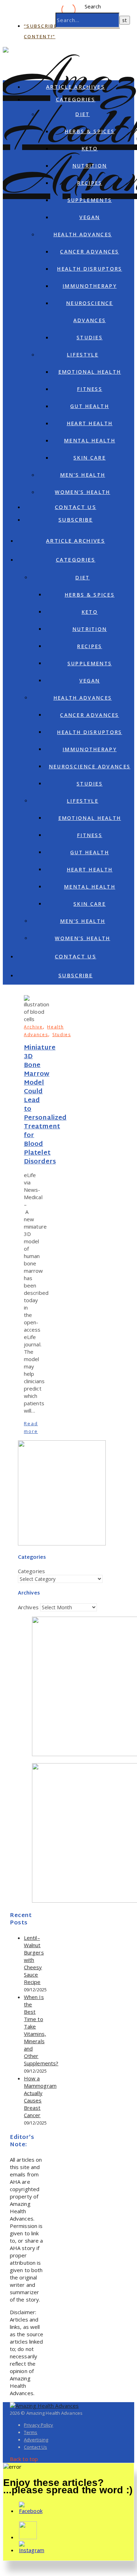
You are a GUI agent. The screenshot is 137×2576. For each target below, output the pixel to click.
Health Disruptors (89, 269)
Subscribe (76, 519)
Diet (82, 114)
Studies (90, 337)
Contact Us (76, 507)
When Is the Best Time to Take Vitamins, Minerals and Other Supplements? (41, 2030)
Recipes (89, 183)
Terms (31, 2432)
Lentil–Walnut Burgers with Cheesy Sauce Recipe (34, 1960)
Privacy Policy (38, 2425)
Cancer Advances (90, 252)
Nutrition (90, 166)
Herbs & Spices (90, 131)
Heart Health (90, 423)
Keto (90, 148)
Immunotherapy (90, 286)
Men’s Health (83, 475)
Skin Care (90, 458)
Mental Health (90, 440)
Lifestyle (83, 355)
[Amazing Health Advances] (44, 2406)
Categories (76, 99)
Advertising (36, 2440)
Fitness (90, 389)
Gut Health (90, 406)
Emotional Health (90, 372)
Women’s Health (82, 492)
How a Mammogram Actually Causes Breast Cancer (40, 2097)
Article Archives (76, 87)
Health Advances (83, 234)
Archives (28, 1607)
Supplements (90, 200)
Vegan (90, 217)
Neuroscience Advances (90, 766)
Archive (33, 1027)
